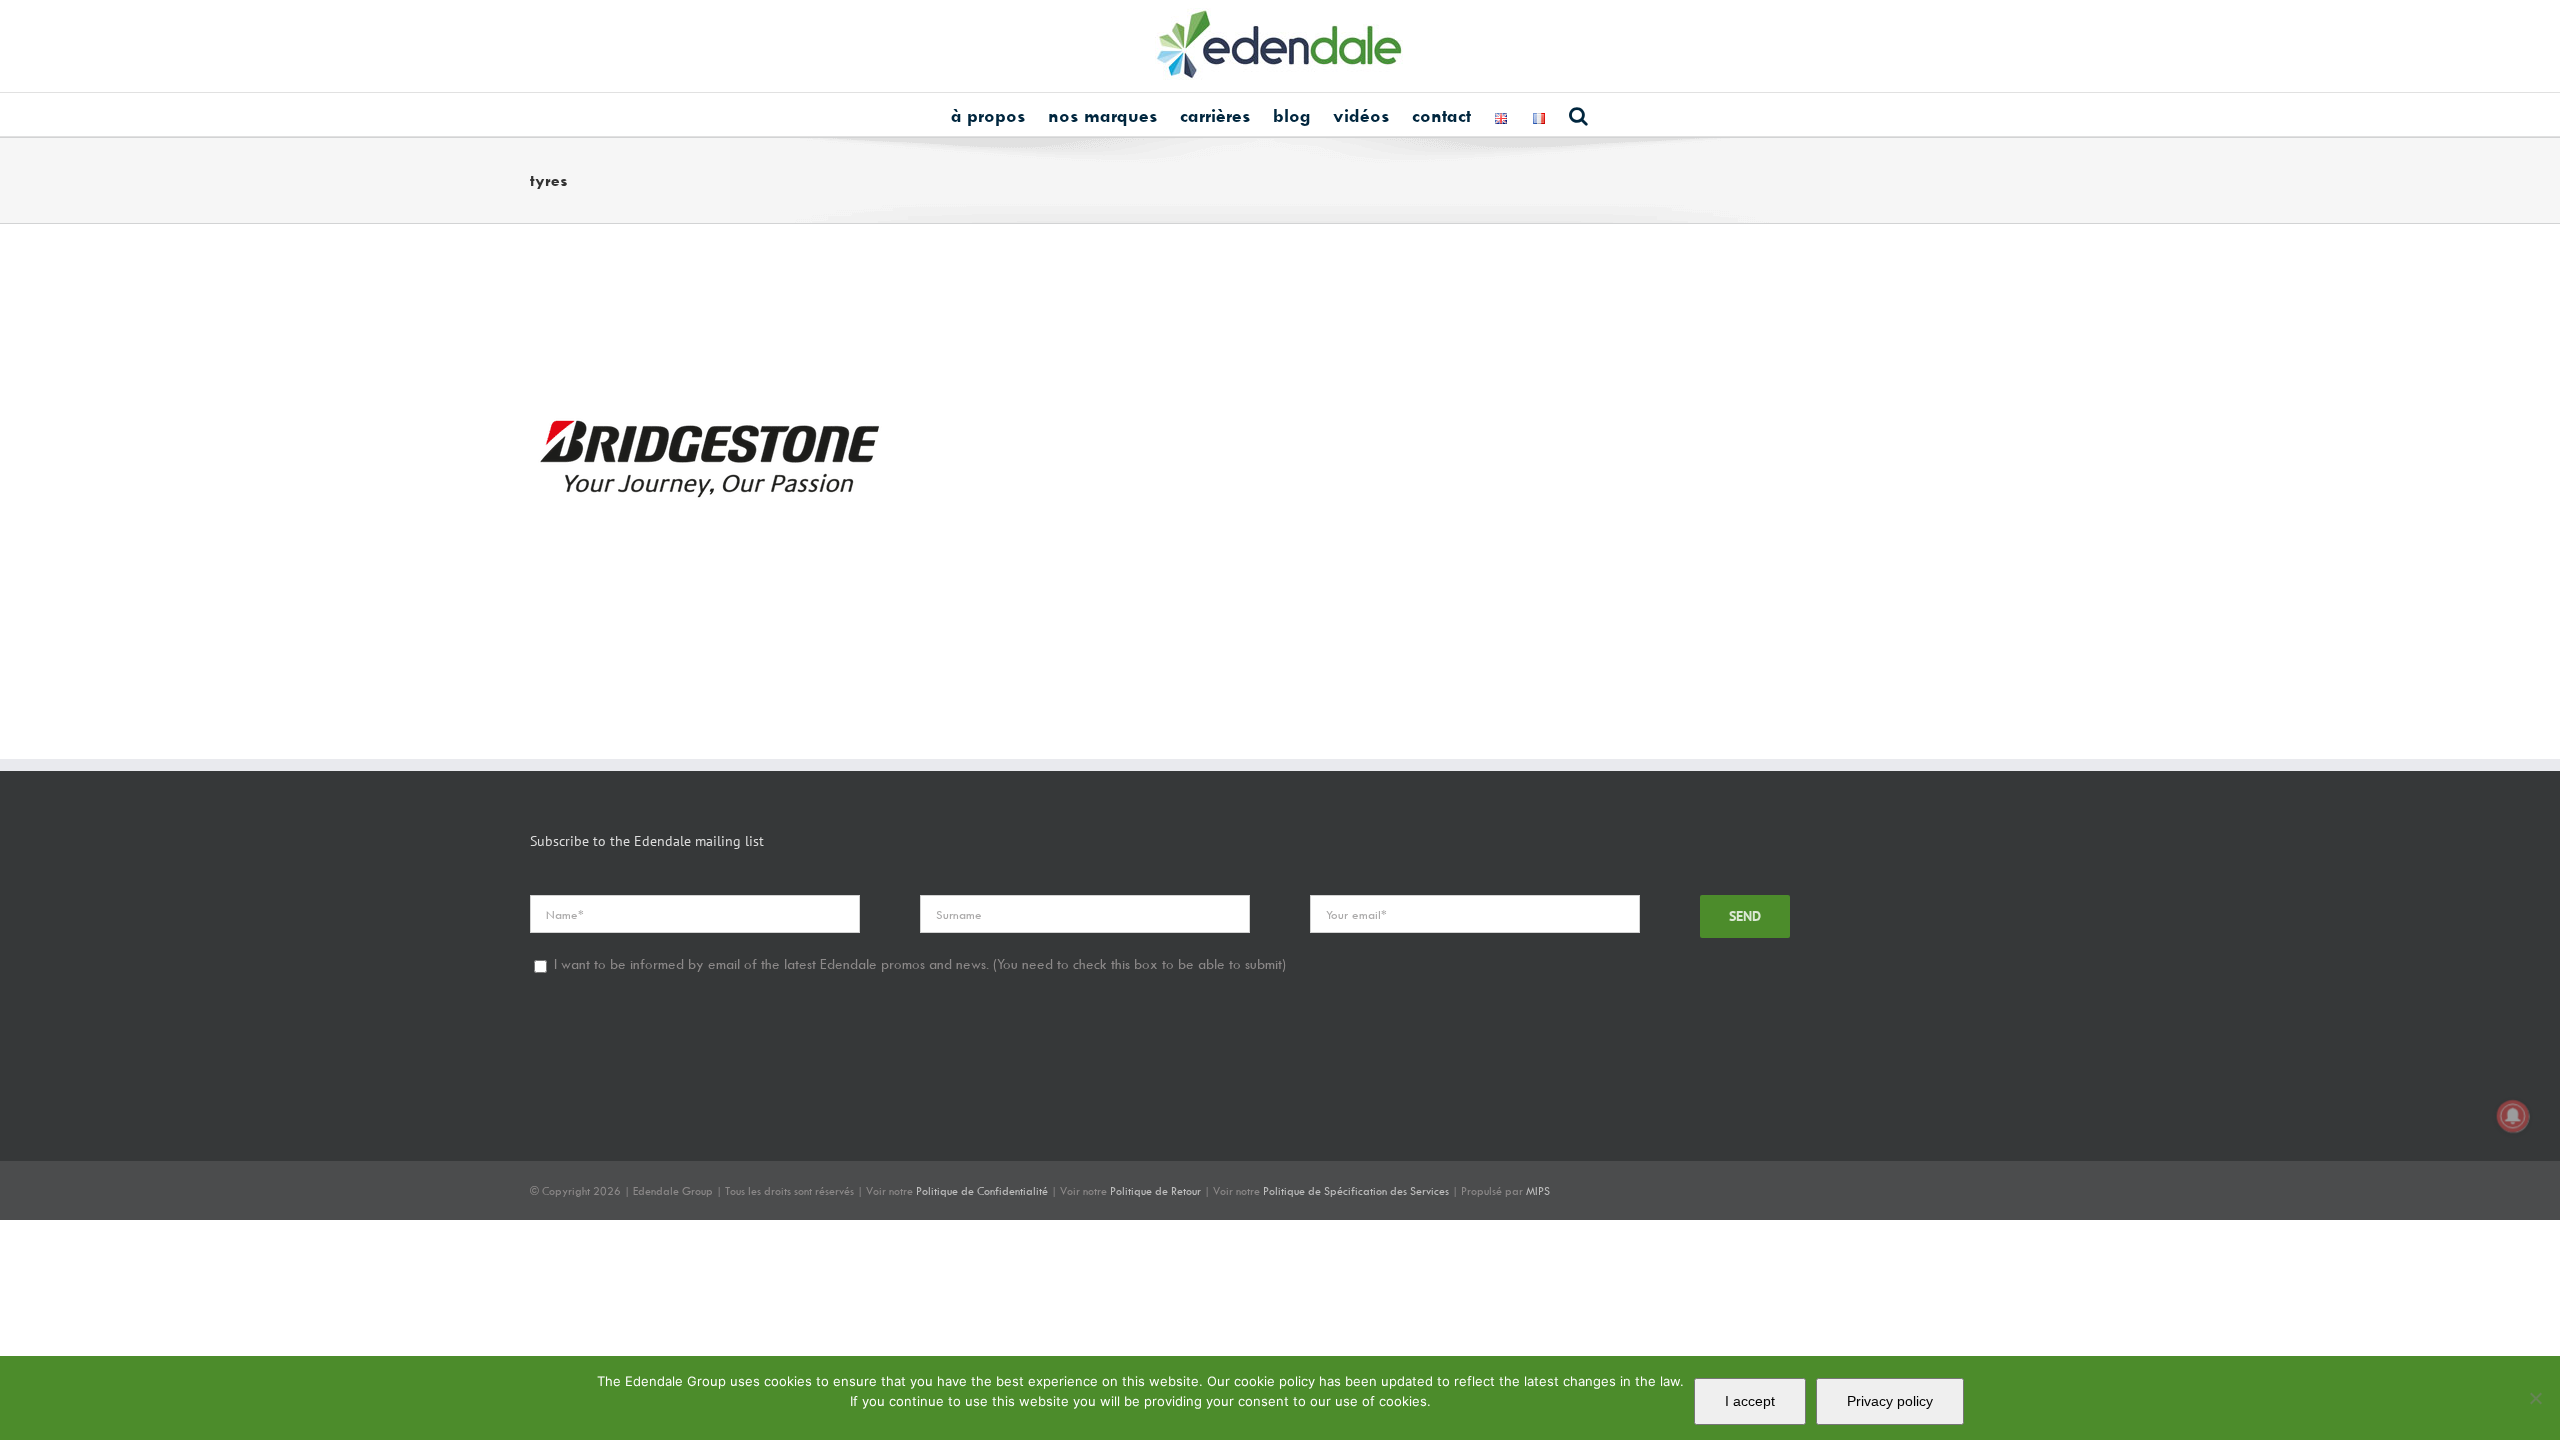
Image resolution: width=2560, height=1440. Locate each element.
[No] (2535, 1398)
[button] (1578, 114)
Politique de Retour (1155, 1190)
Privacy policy (1890, 1401)
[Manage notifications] (2513, 1116)
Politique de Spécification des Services (1356, 1190)
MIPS (1538, 1190)
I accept (1750, 1401)
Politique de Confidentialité (982, 1190)
